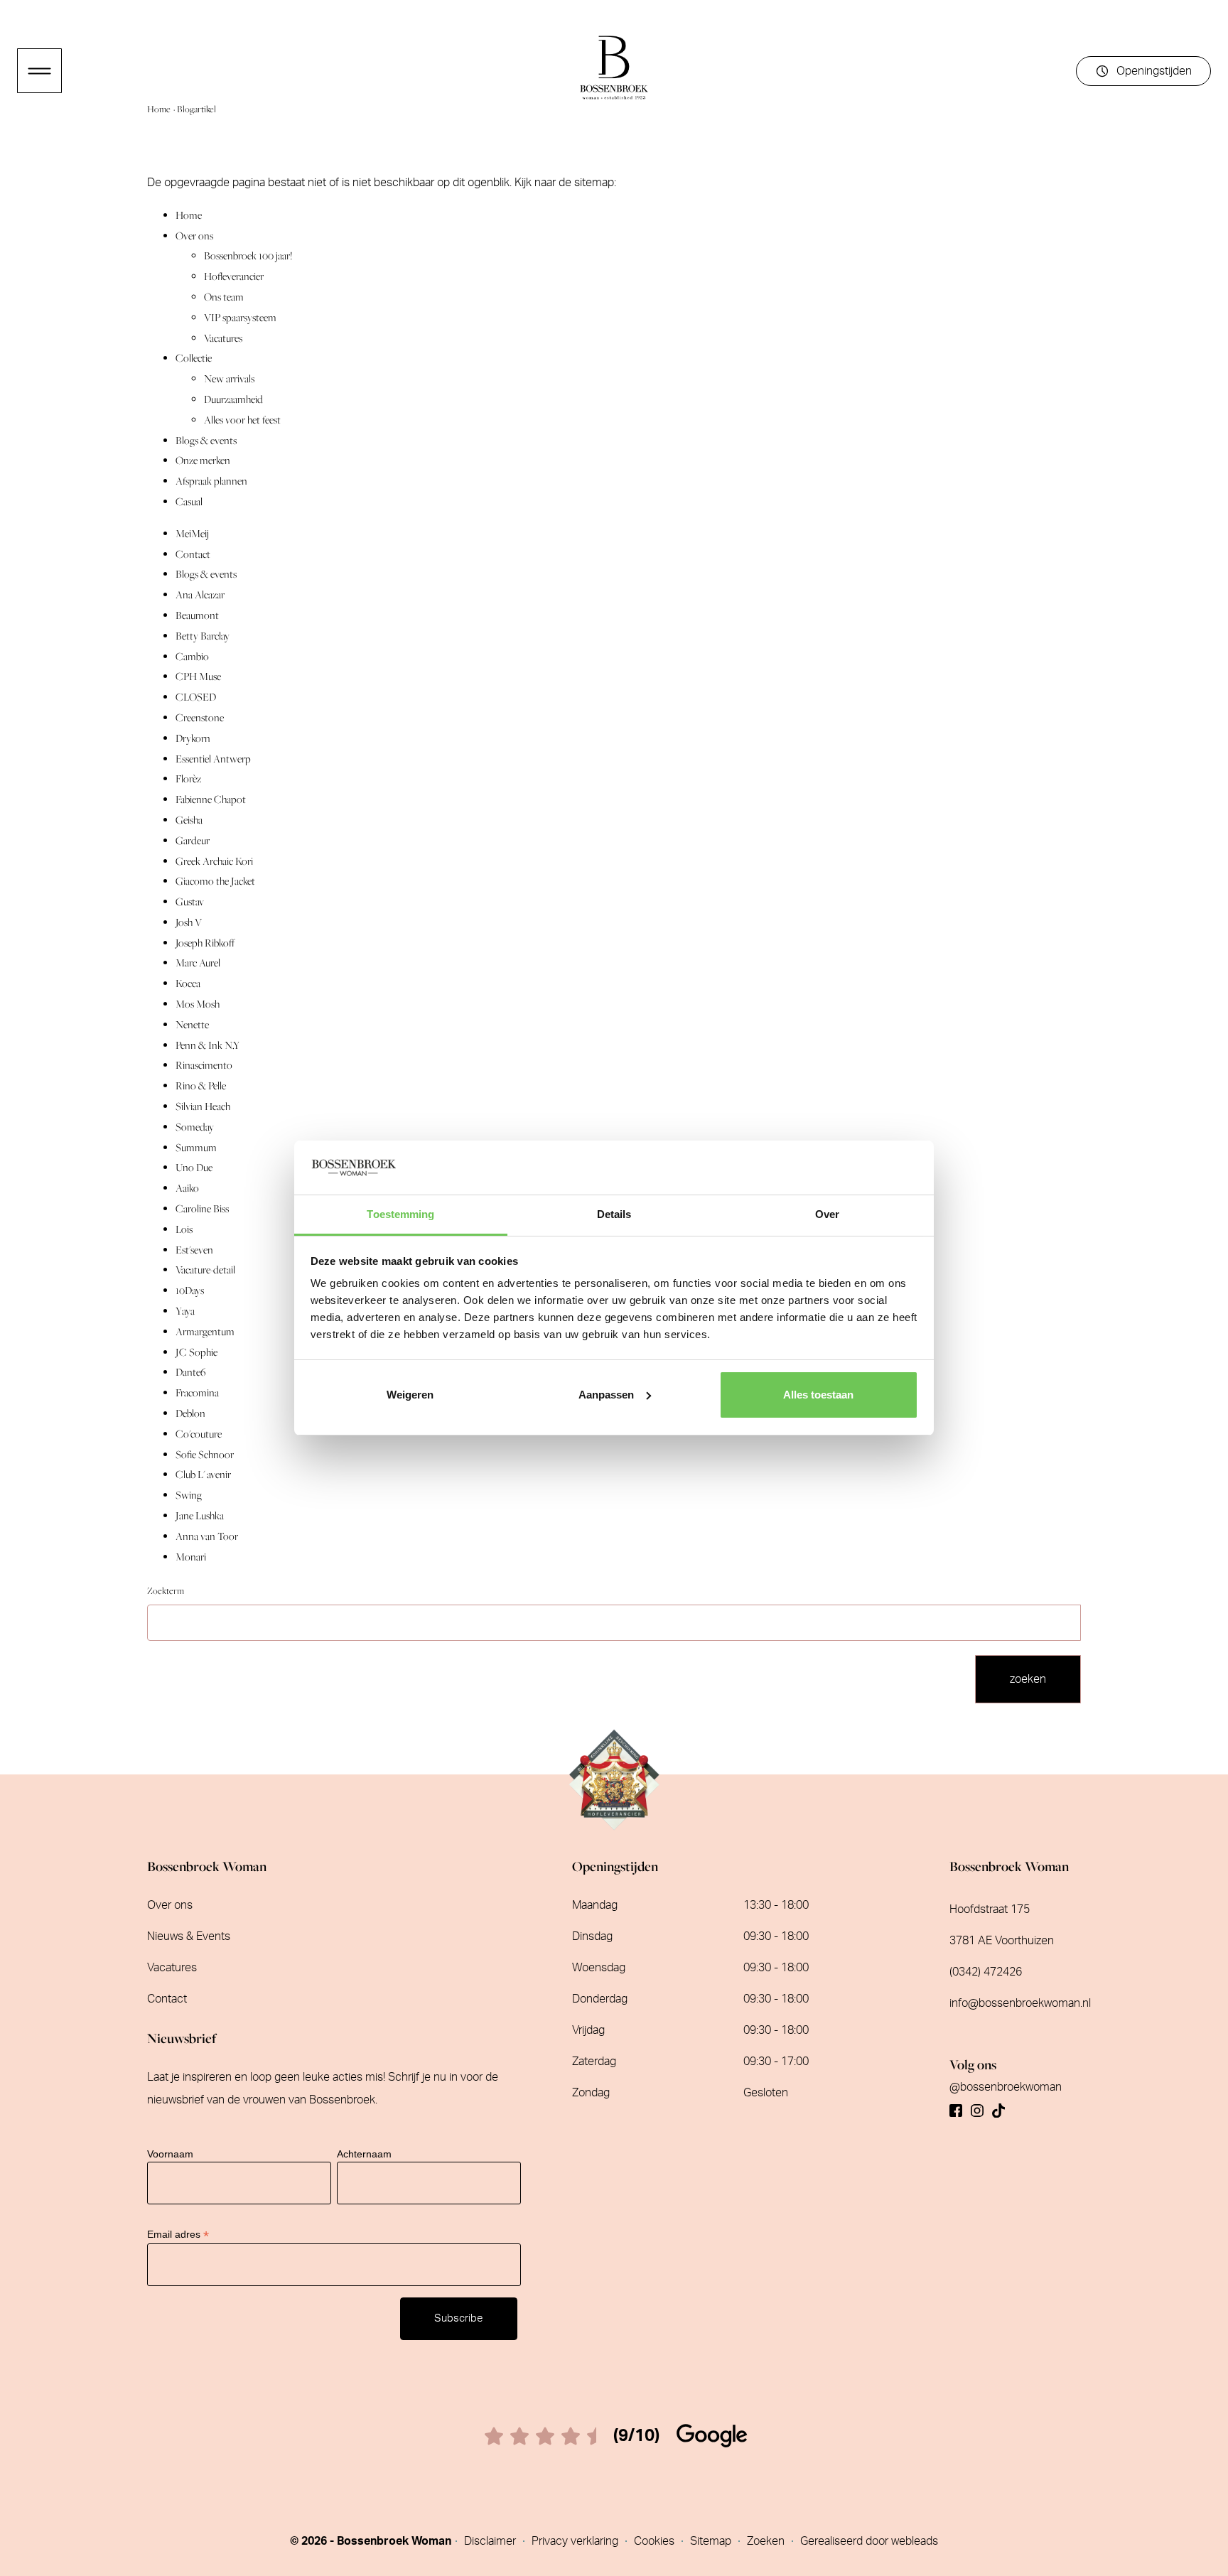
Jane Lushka (200, 1515)
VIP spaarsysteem (240, 317)
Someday (195, 1127)
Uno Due (194, 1167)
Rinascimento (204, 1065)
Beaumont (197, 615)
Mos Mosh (198, 1004)
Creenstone (200, 717)
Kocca (188, 983)
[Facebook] (956, 2105)
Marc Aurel (198, 963)
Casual (189, 501)
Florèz (188, 778)
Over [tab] (827, 1214)
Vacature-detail (205, 1270)
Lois (184, 1229)
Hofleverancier (234, 276)
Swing (189, 1495)
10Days (190, 1290)
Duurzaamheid (233, 399)
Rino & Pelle (201, 1085)
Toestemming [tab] (400, 1214)
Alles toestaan (818, 1395)
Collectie (194, 358)
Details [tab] (614, 1214)
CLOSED (196, 697)
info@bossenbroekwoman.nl (1020, 2003)
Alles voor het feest (242, 420)
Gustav (190, 901)
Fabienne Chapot (211, 799)
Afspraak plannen (211, 481)
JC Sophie (196, 1352)
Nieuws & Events (189, 1936)
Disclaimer (491, 2541)
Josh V (189, 922)
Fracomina (197, 1392)
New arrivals (229, 378)
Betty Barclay (203, 636)
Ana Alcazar (200, 594)
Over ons (194, 236)
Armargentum (205, 1331)
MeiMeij (192, 533)
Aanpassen (606, 1395)
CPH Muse (198, 676)
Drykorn (193, 738)
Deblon (190, 1413)
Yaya (185, 1311)
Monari (191, 1557)
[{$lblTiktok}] (998, 2105)
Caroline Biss (202, 1208)
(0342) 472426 (986, 1972)
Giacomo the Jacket (215, 881)
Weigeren (410, 1395)
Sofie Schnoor (205, 1454)
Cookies (656, 2541)
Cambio (192, 656)
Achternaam (364, 2154)
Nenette (192, 1024)
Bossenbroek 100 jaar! (248, 255)
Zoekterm (166, 1591)
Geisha (189, 820)
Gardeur (193, 840)
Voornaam (170, 2154)
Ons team (224, 297)
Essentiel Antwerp (213, 759)
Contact (193, 554)
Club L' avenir (203, 1474)
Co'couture (199, 1434)
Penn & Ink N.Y (208, 1045)
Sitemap (712, 2541)
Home (160, 109)
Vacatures (223, 338)
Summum (196, 1147)
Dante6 (190, 1372)
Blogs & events (206, 440)
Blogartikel (196, 109)
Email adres (178, 2235)
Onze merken (203, 460)
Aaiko (187, 1188)
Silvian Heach (203, 1106)
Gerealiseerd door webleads (869, 2541)
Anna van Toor (207, 1536)
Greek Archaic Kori (214, 861)
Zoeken (767, 2541)
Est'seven (194, 1250)
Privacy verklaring (576, 2541)
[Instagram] (977, 2105)
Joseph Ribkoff (205, 943)
